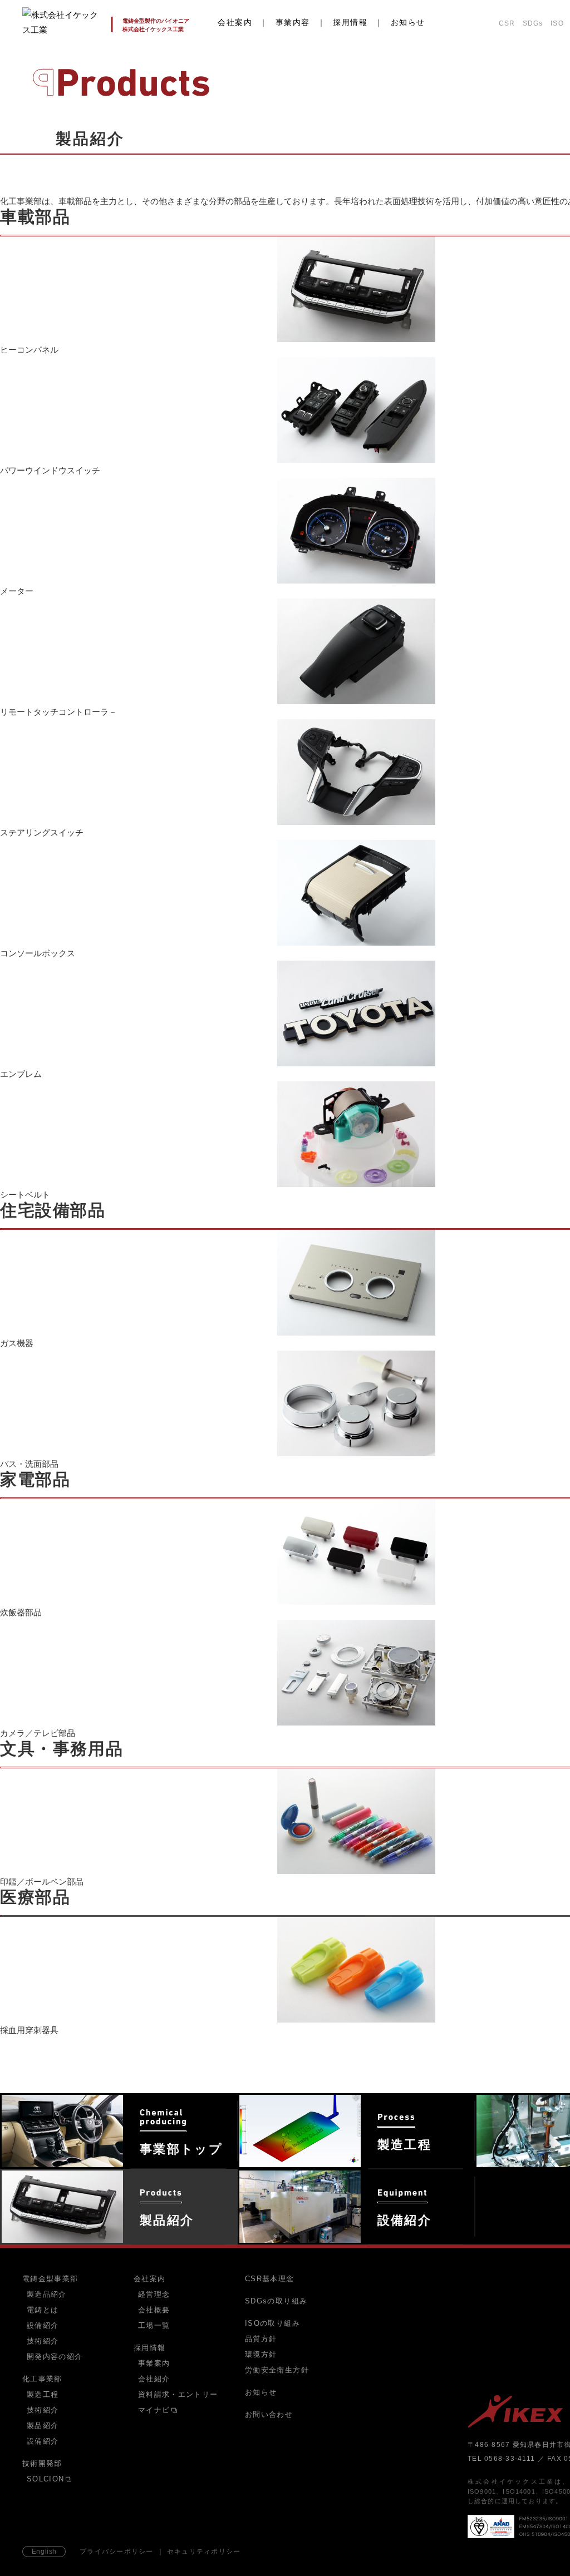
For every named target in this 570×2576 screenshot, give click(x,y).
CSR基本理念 (270, 2279)
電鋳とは (43, 2310)
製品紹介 (43, 2426)
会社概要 (154, 2310)
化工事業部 (42, 2379)
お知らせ (408, 22)
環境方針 (261, 2354)
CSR (507, 23)
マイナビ (154, 2410)
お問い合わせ (269, 2414)
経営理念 (154, 2295)
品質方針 (261, 2339)
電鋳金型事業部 (50, 2279)
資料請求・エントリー (178, 2395)
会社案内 (235, 22)
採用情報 (350, 22)
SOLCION (45, 2479)
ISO (557, 23)
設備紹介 (43, 2326)
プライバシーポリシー (117, 2552)
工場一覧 (154, 2326)
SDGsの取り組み (276, 2301)
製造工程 (43, 2395)
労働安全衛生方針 (277, 2370)
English (44, 2552)
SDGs (533, 23)
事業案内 (154, 2364)
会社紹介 (154, 2379)
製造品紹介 (47, 2295)
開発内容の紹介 (55, 2357)
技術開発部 (42, 2463)
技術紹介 (43, 2341)
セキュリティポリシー (204, 2552)
